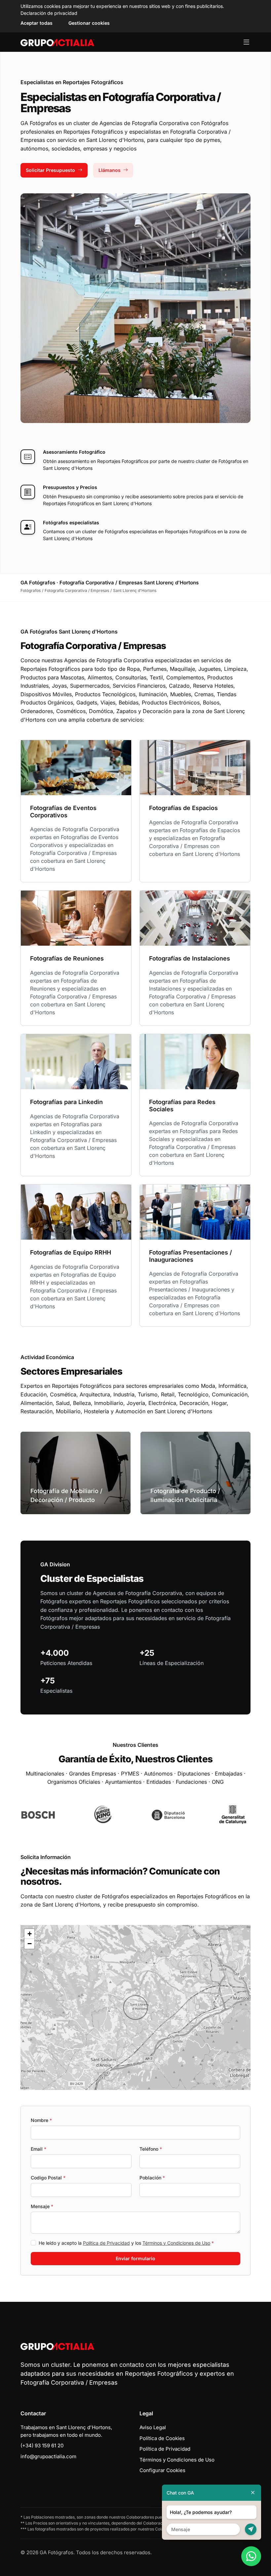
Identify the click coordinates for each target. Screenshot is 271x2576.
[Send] (251, 2529)
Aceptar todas (37, 23)
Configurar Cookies (162, 2470)
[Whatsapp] (251, 2556)
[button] (135, 2007)
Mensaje (42, 2206)
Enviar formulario (135, 2258)
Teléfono (151, 2149)
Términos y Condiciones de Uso (176, 2243)
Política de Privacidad (106, 2243)
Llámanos (110, 170)
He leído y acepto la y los (126, 2243)
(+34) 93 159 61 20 (42, 2446)
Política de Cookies (162, 2438)
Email (39, 2149)
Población (152, 2178)
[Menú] (246, 42)
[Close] (253, 2493)
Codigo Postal (48, 2178)
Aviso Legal (153, 2427)
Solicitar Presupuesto (50, 170)
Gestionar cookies (89, 23)
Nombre (41, 2120)
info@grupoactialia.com (48, 2456)
